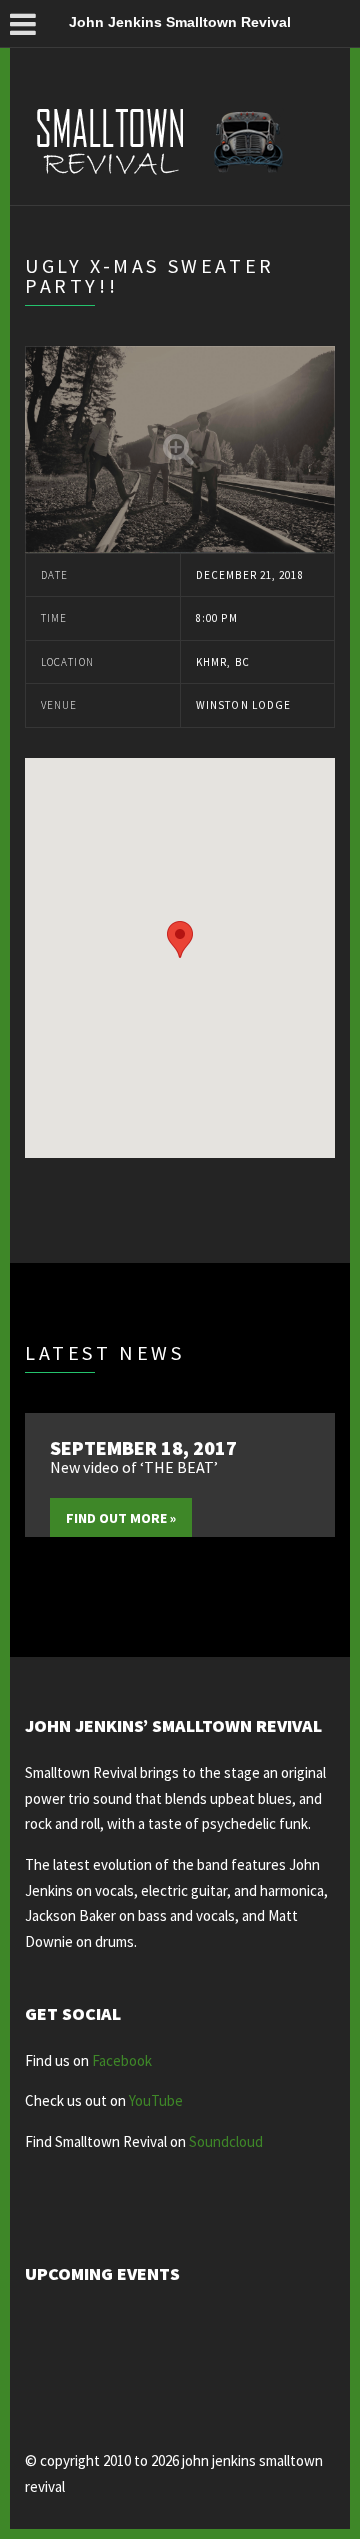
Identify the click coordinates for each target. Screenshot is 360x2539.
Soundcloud (226, 2141)
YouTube (156, 2100)
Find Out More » (121, 1518)
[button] (180, 939)
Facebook (122, 2060)
